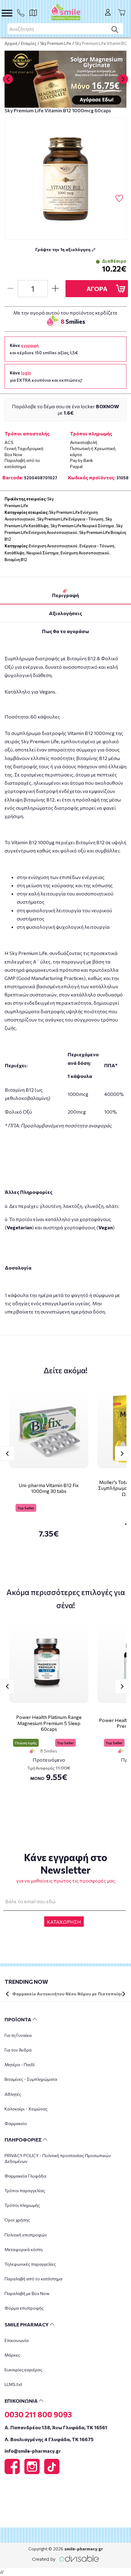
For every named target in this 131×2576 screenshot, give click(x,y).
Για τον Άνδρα (18, 2050)
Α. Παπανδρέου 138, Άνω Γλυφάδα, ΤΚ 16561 (56, 2427)
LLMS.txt (13, 2384)
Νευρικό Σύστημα (42, 553)
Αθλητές (13, 2094)
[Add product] (55, 289)
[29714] (65, 179)
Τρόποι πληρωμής (22, 2205)
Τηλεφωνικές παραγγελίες (30, 2264)
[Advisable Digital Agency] (65, 2558)
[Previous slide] (8, 79)
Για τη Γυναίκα (18, 2035)
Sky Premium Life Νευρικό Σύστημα (82, 526)
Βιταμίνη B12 (16, 560)
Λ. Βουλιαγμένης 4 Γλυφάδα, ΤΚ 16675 (49, 2439)
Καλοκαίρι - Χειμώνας (26, 2109)
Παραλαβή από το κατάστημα (34, 2279)
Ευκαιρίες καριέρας (23, 2370)
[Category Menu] (7, 13)
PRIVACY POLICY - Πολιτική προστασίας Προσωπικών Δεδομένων (58, 2158)
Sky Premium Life (56, 43)
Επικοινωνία (17, 2340)
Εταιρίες (29, 43)
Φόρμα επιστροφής (24, 2308)
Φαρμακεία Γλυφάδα (25, 2176)
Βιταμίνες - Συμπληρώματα (31, 2079)
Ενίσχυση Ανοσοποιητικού (53, 546)
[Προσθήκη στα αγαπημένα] (119, 199)
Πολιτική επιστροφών (26, 2235)
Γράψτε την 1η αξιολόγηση (63, 249)
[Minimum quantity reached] (10, 289)
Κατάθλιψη (14, 553)
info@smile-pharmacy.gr (33, 2451)
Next (122, 1454)
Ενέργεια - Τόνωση (97, 546)
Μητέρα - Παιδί (20, 2064)
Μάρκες (12, 2355)
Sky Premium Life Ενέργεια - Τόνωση (70, 519)
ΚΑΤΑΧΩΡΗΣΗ (64, 1922)
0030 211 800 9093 (38, 2414)
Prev (7, 1454)
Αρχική (11, 43)
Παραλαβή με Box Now (27, 2293)
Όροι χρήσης (17, 2220)
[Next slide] (123, 79)
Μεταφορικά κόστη (24, 2249)
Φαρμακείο (16, 2123)
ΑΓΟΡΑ (97, 289)
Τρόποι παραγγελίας (25, 2191)
